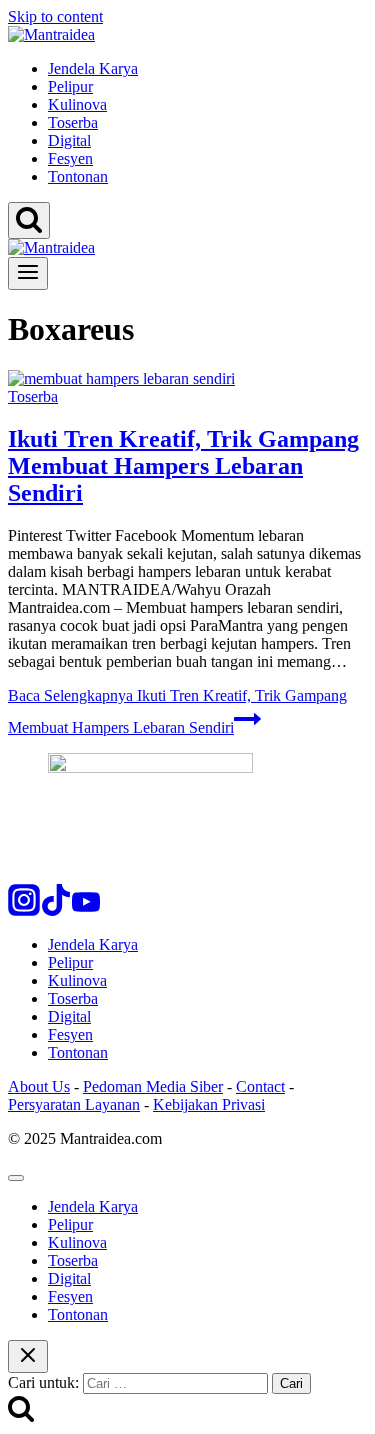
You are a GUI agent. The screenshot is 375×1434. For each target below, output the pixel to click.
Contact (260, 1086)
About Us (39, 1086)
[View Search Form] (29, 220)
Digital (69, 140)
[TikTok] (56, 910)
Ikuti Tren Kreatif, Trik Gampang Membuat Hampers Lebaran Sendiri (183, 466)
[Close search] (28, 1356)
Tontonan (78, 176)
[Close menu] (16, 1178)
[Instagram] (24, 910)
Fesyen (70, 158)
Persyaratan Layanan (74, 1104)
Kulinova (77, 104)
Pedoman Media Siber (153, 1086)
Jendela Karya (93, 68)
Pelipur (70, 86)
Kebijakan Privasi (209, 1104)
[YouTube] (86, 910)
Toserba (73, 122)
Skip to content (55, 16)
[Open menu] (28, 273)
